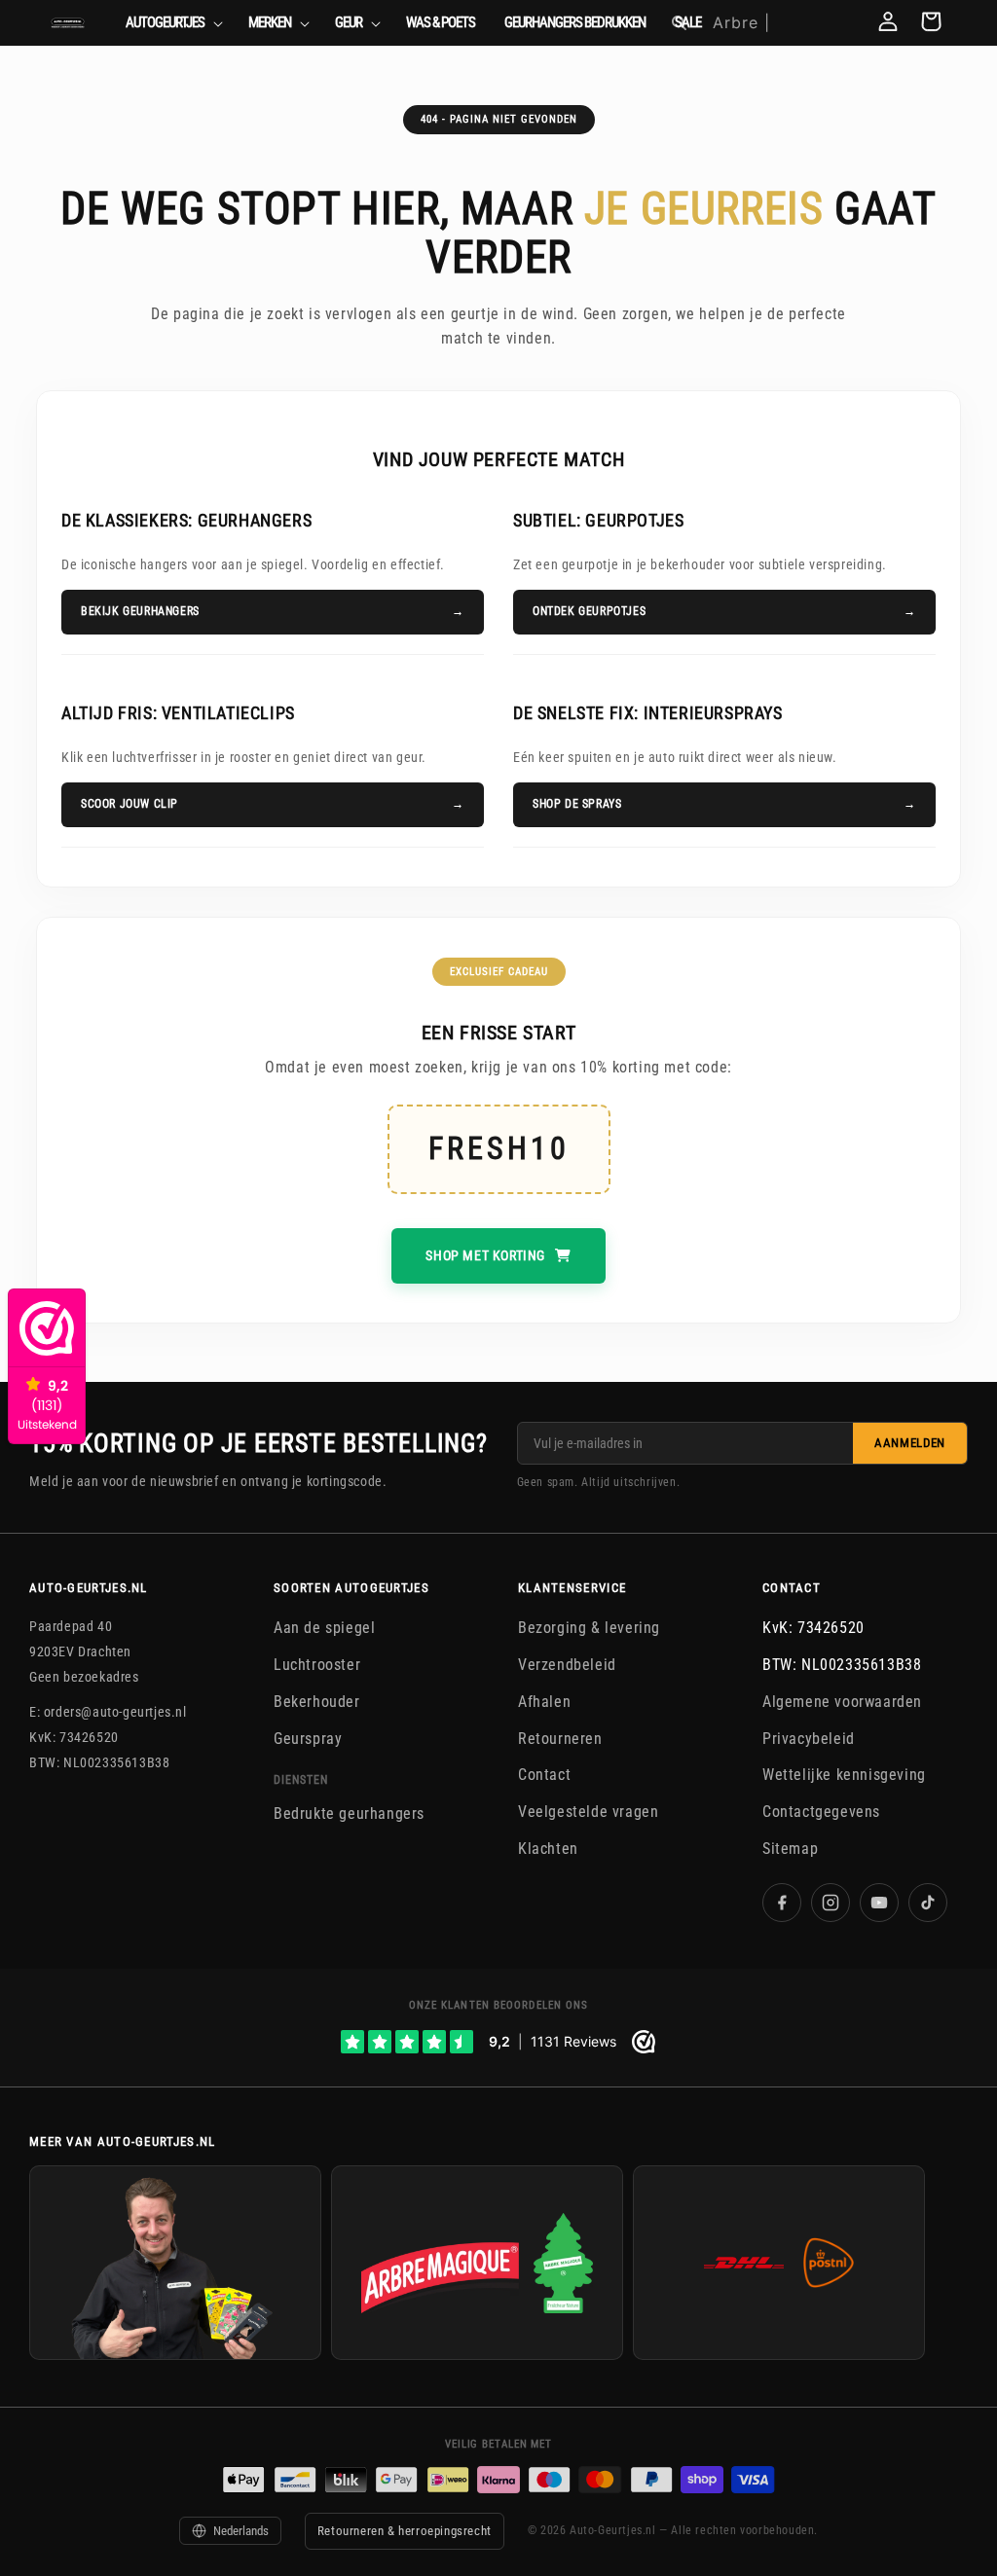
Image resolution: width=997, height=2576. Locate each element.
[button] (172, 23)
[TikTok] (928, 1902)
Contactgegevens (821, 1812)
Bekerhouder (317, 1701)
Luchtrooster (317, 1665)
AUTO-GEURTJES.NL (89, 1588)
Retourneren (560, 1738)
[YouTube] (879, 1902)
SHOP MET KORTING (485, 1255)
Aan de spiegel (324, 1628)
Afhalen (544, 1701)
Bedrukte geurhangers (349, 1814)
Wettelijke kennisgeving (844, 1775)
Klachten (548, 1849)
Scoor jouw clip (129, 804)
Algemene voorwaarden (842, 1701)
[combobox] (779, 23)
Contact (544, 1775)
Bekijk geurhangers (140, 611)
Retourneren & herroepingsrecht (405, 2531)
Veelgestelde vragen (588, 1812)
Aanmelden (910, 1443)
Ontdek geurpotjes (589, 611)
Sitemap (790, 1849)
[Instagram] (831, 1902)
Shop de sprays (577, 804)
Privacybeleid (809, 1738)
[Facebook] (782, 1902)
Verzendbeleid (567, 1665)
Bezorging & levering (589, 1628)
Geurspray (308, 1738)
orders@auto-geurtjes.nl (115, 1712)
